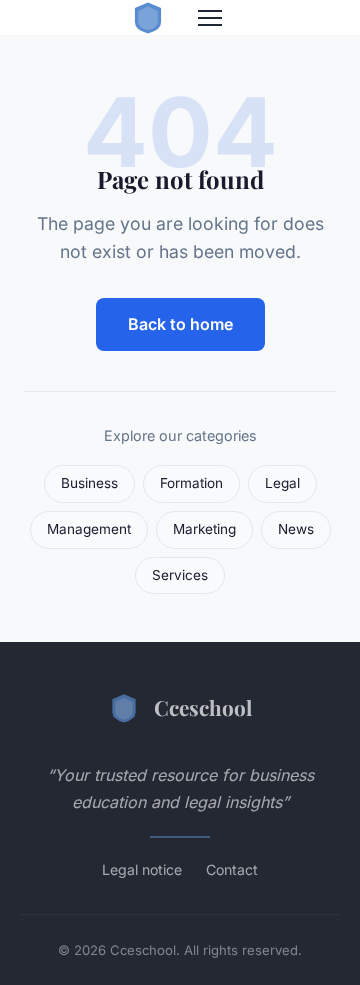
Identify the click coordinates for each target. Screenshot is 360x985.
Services (180, 575)
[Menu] (210, 18)
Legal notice (142, 869)
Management (89, 529)
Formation (191, 483)
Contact (232, 869)
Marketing (204, 529)
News (296, 529)
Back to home (180, 324)
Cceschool (203, 707)
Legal (282, 483)
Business (89, 483)
